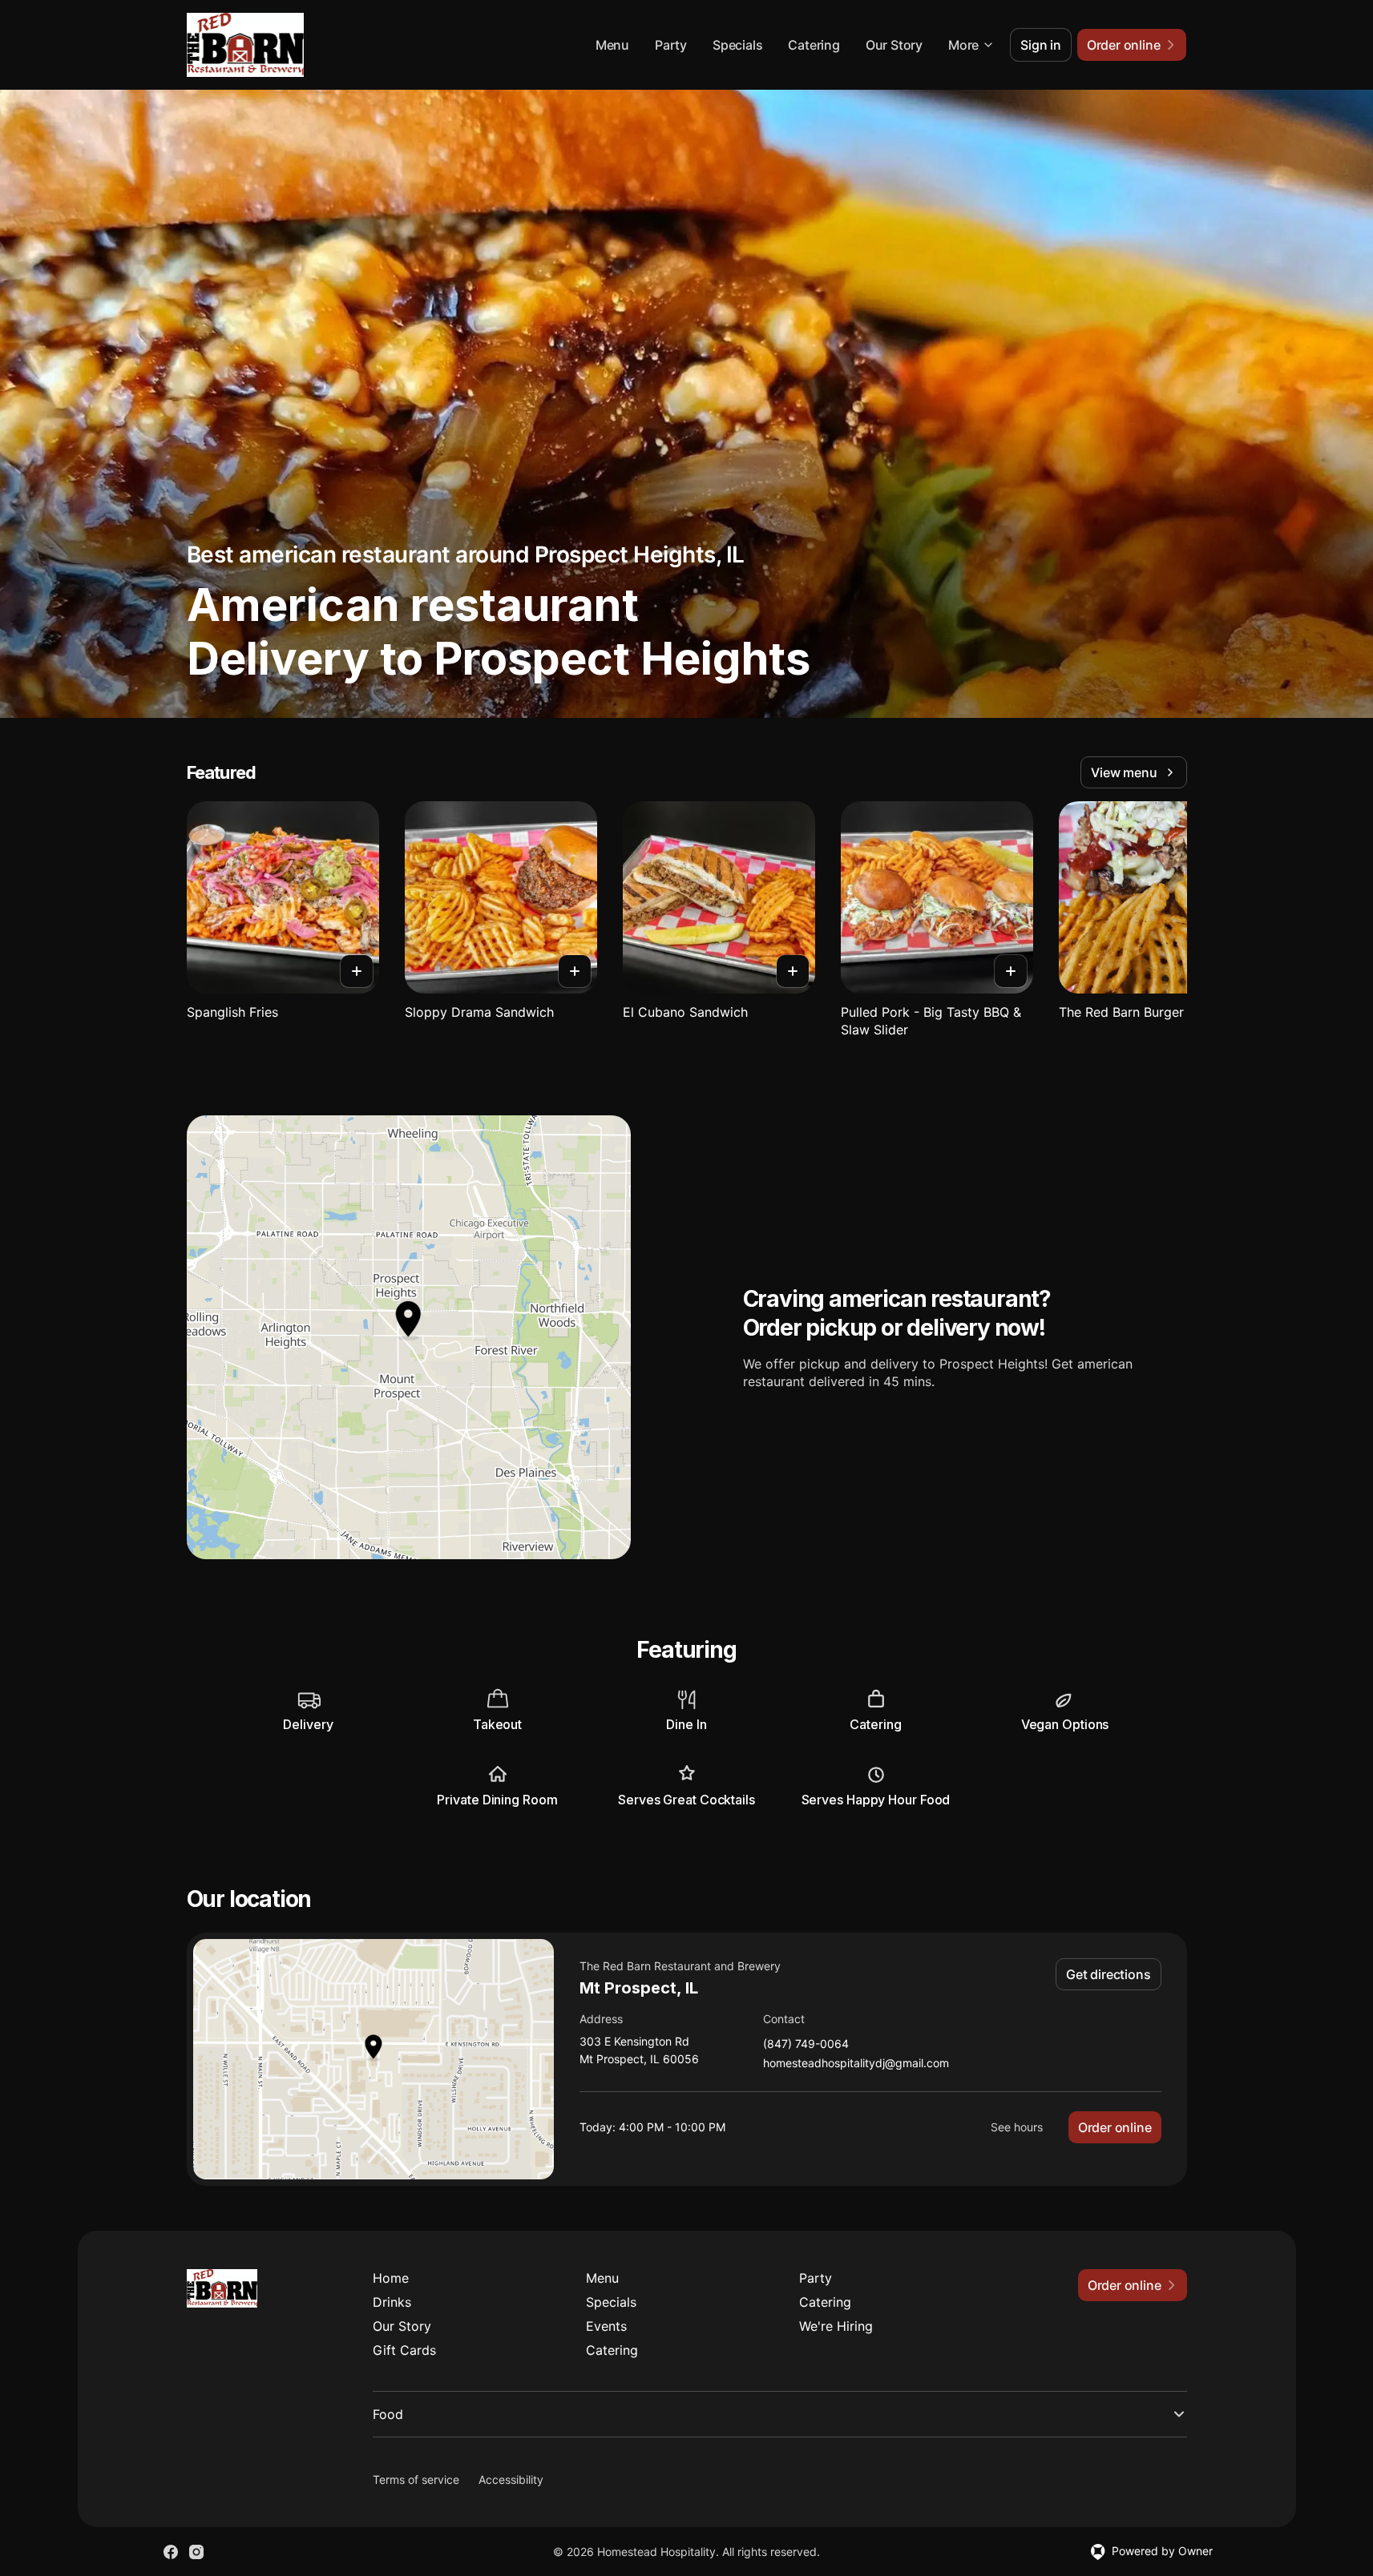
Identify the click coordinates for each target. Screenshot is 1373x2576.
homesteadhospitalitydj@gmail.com (856, 2064)
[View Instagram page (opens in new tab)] (196, 2552)
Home (391, 2278)
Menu (612, 45)
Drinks (392, 2302)
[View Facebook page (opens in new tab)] (171, 2552)
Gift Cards (404, 2350)
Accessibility (511, 2479)
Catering (814, 45)
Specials (737, 45)
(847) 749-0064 (806, 2044)
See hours (1017, 2127)
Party (671, 45)
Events (606, 2326)
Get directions (1108, 1974)
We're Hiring (836, 2326)
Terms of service (416, 2479)
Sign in (1041, 45)
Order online (1115, 2127)
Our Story (894, 45)
